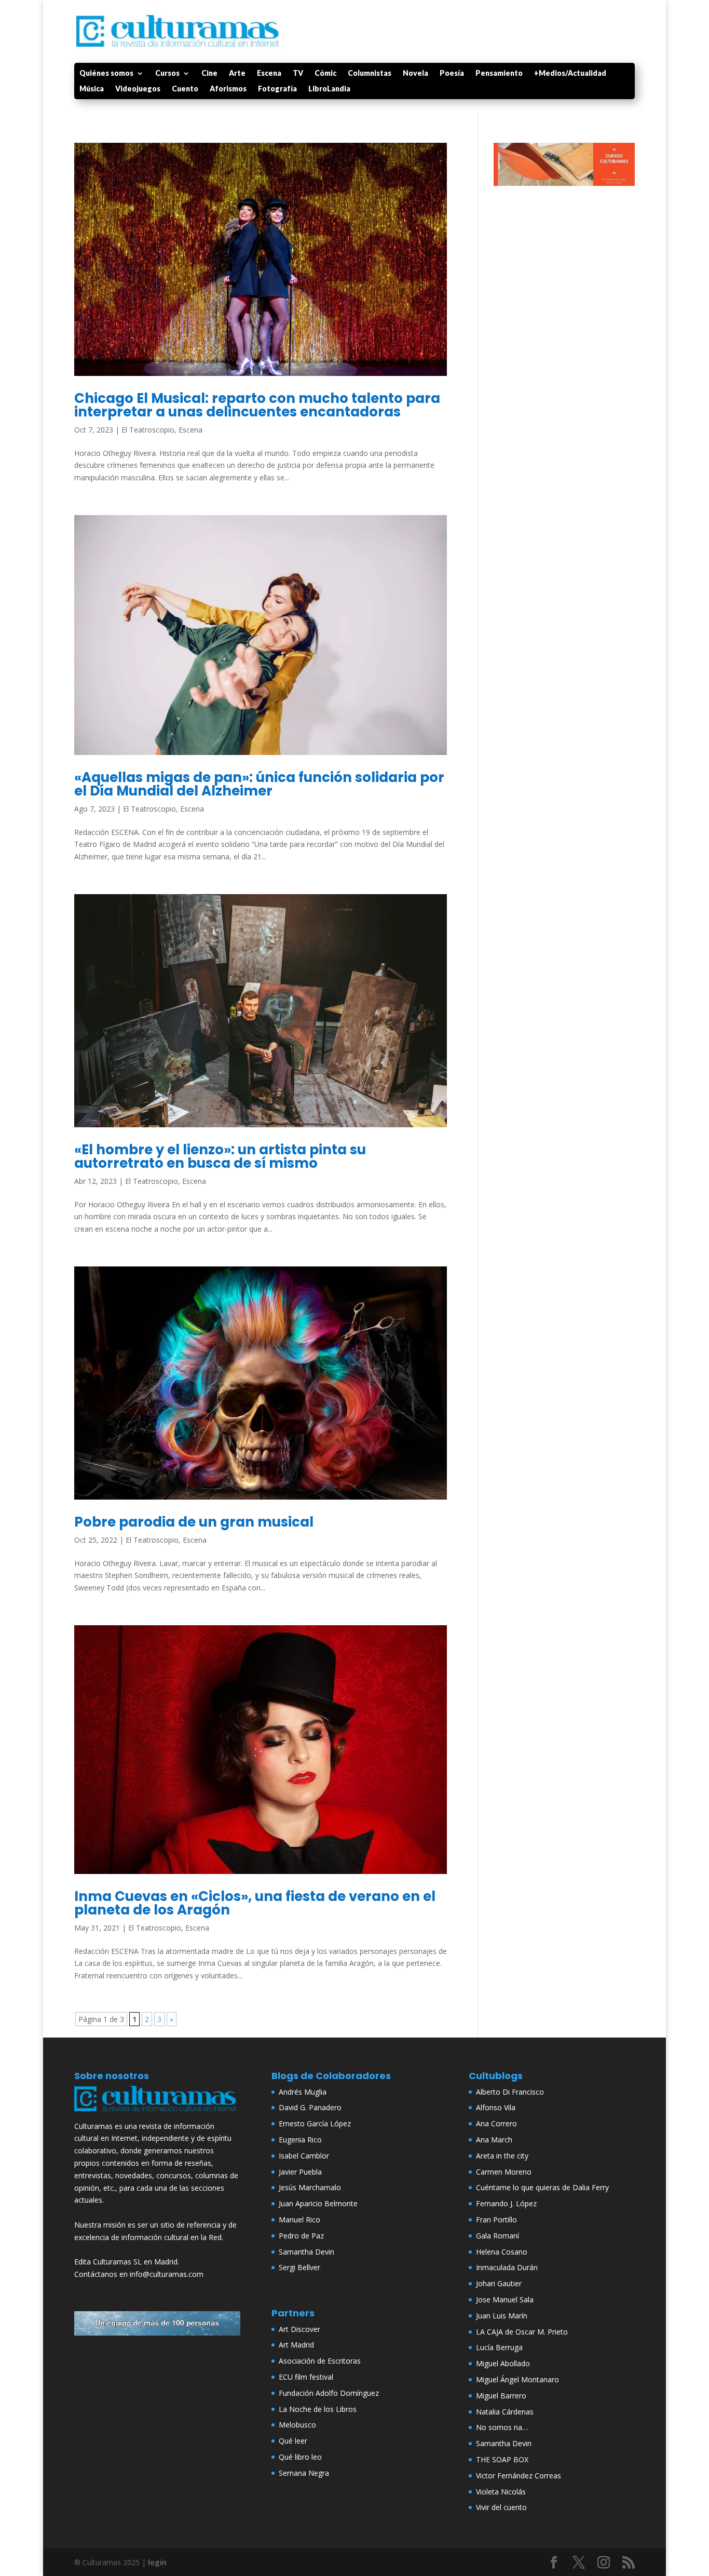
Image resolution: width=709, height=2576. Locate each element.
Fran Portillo (496, 2220)
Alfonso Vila (496, 2107)
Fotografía (277, 89)
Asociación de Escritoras (320, 2361)
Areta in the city (502, 2156)
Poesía (452, 73)
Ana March (494, 2140)
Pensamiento (499, 73)
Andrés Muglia (303, 2092)
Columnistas (370, 73)
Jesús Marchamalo (310, 2187)
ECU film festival (306, 2377)
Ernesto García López (315, 2123)
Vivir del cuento (501, 2507)
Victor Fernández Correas (519, 2476)
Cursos (167, 73)
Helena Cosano (502, 2252)
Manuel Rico (299, 2220)
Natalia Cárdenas (505, 2412)
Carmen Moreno (504, 2172)
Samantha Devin (306, 2252)
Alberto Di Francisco (510, 2092)
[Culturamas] (157, 2114)
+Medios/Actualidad (570, 73)
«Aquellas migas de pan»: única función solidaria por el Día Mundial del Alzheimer (259, 784)
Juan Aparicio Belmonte (318, 2203)
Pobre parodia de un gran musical (194, 1522)
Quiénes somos (106, 73)
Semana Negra (304, 2473)
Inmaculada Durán (507, 2267)
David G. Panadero (310, 2107)
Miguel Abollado (503, 2363)
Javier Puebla (300, 2172)
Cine (209, 73)
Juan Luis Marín (502, 2316)
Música (92, 89)
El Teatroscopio (148, 430)
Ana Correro (496, 2123)
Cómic (325, 73)
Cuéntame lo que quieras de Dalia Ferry (542, 2187)
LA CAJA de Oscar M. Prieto (522, 2332)
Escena (269, 73)
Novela (415, 73)
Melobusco (297, 2425)
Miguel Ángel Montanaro (517, 2379)
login (157, 2562)
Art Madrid (296, 2345)
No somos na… (502, 2427)
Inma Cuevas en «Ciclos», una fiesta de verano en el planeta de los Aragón (255, 1903)
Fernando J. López (506, 2203)
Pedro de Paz (301, 2236)
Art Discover (299, 2329)
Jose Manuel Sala (505, 2299)
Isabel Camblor (304, 2156)
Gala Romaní (497, 2236)
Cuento (185, 89)
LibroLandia (329, 89)
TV (298, 73)
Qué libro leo (300, 2457)
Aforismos (228, 89)
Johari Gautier (499, 2283)
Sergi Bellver (299, 2267)
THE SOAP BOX (502, 2459)
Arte (237, 73)
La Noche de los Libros (318, 2409)
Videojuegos (138, 89)
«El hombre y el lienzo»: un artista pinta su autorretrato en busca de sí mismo (220, 1156)
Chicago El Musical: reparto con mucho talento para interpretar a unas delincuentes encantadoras (257, 405)
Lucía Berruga (499, 2347)
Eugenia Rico (300, 2140)
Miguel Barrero (501, 2396)
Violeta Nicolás (501, 2492)
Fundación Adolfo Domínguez (329, 2393)
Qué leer (293, 2441)
